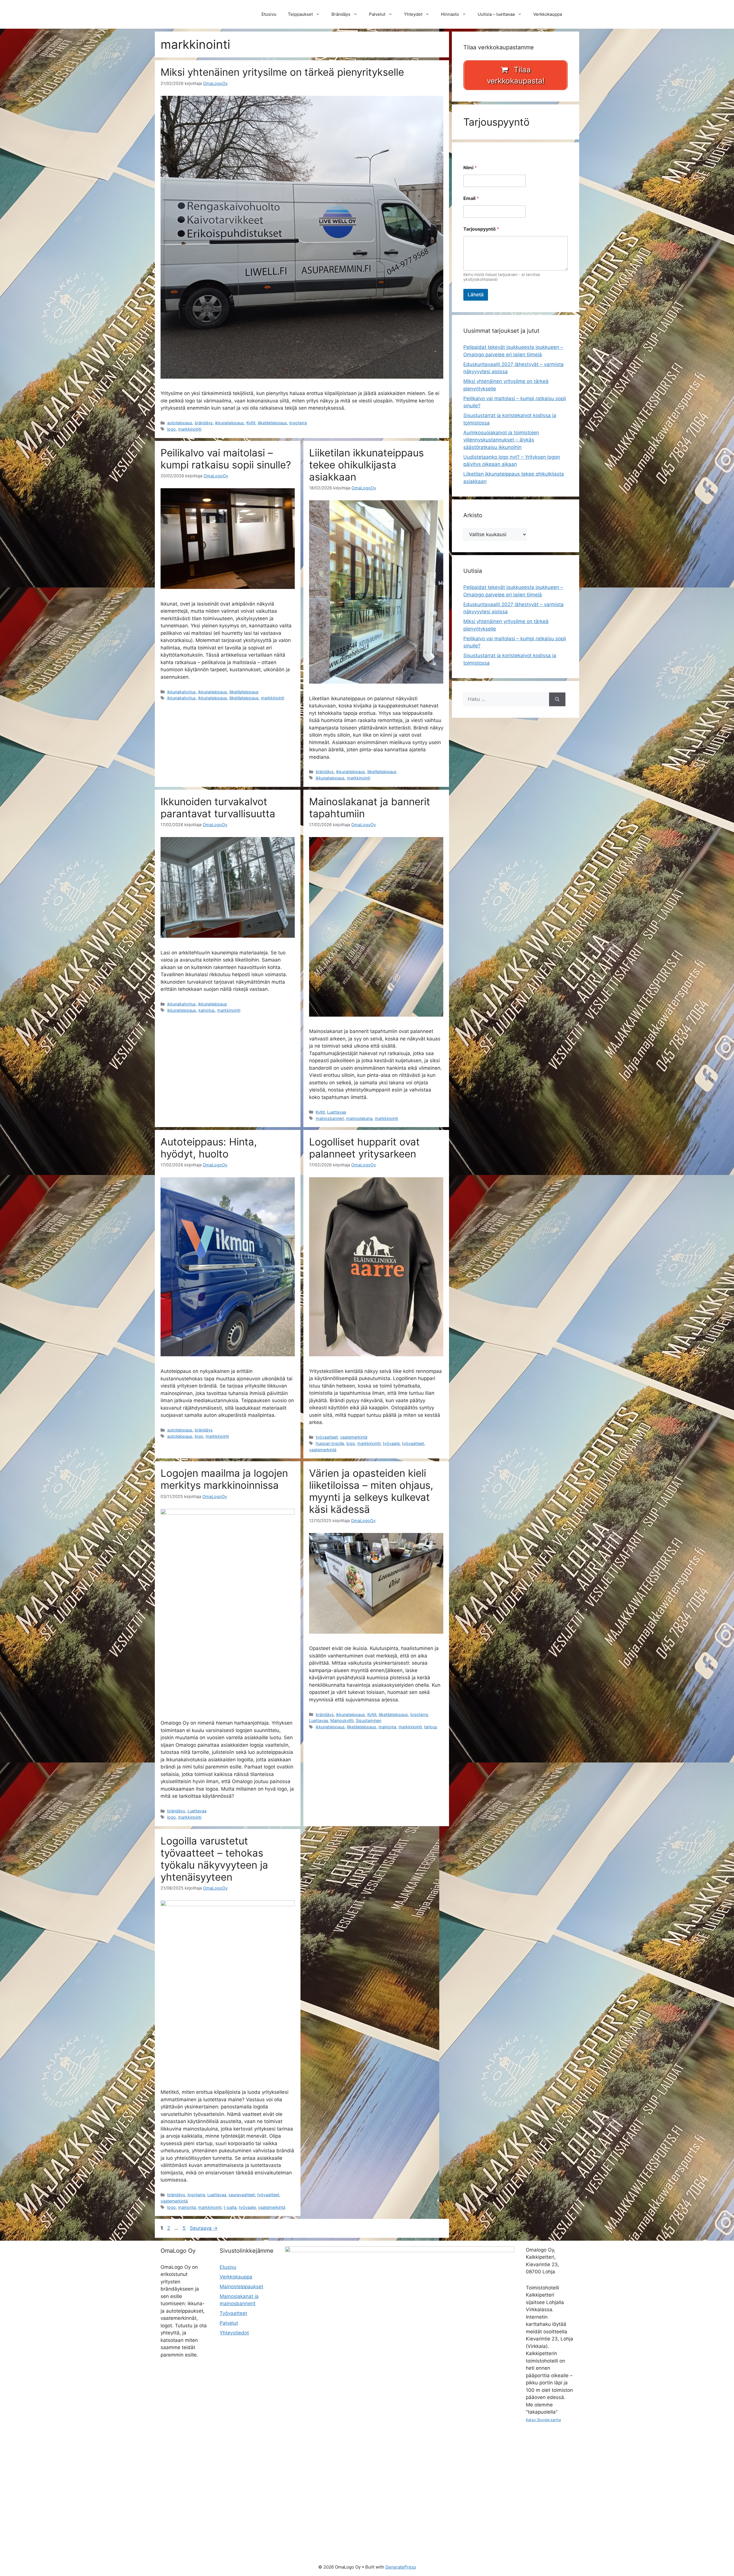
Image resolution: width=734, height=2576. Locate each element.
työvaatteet (327, 1437)
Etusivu (269, 14)
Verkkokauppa (548, 14)
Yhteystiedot (234, 2333)
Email (471, 198)
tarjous (431, 1727)
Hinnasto (450, 14)
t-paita (230, 2207)
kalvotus (207, 1010)
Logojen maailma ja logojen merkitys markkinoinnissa (224, 1479)
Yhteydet (413, 14)
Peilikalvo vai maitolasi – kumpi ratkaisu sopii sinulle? (226, 459)
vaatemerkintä (354, 1437)
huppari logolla (330, 1443)
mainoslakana (359, 1118)
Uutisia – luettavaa (496, 14)
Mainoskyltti (342, 1720)
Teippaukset (300, 14)
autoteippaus (180, 423)
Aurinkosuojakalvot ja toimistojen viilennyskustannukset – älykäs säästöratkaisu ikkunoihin (501, 440)
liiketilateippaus (272, 423)
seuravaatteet (242, 2195)
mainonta (387, 1727)
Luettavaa (337, 1112)
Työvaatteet (233, 2313)
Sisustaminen (369, 1720)
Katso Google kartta (543, 2420)
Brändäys (341, 14)
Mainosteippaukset (241, 2287)
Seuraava (204, 2228)
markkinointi (190, 429)
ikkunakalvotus (181, 692)
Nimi (470, 168)
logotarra (298, 423)
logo (171, 429)
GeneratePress (401, 2567)
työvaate (391, 1443)
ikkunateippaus (230, 423)
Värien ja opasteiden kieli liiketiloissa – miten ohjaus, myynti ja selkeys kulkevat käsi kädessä (371, 1491)
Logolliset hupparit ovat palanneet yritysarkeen (364, 1148)
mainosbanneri (330, 1118)
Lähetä (476, 295)
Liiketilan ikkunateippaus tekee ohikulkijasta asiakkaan (366, 465)
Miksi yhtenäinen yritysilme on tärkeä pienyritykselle (282, 72)
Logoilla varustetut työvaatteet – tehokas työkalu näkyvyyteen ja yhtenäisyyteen (214, 1859)
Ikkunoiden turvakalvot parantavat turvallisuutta (218, 808)
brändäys (204, 423)
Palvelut (377, 14)
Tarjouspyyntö (481, 229)
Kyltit (251, 423)
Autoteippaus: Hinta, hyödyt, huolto (209, 1148)
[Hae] (557, 699)
